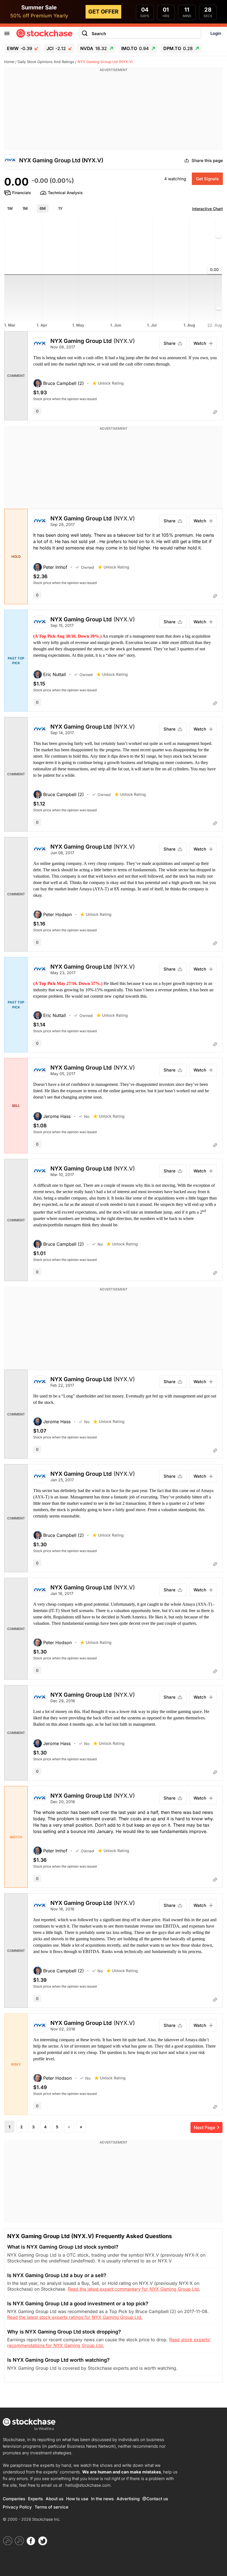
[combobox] (140, 34)
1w (10, 208)
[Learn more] (215, 412)
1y (60, 208)
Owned (87, 567)
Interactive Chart (207, 209)
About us (55, 2499)
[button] (63, 383)
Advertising (128, 2499)
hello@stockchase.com (88, 2485)
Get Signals (207, 179)
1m (25, 208)
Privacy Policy (17, 2507)
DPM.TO (178, 48)
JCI (56, 48)
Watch (200, 343)
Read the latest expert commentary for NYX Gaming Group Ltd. (134, 2289)
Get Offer (103, 12)
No (87, 1116)
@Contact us (155, 2499)
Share (170, 343)
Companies (14, 2499)
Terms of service (51, 2507)
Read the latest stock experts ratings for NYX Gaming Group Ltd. (75, 2317)
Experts (35, 2499)
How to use (77, 2499)
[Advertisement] (114, 111)
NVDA (94, 48)
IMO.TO (135, 48)
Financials (22, 193)
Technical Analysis (65, 193)
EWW (20, 48)
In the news (102, 2499)
